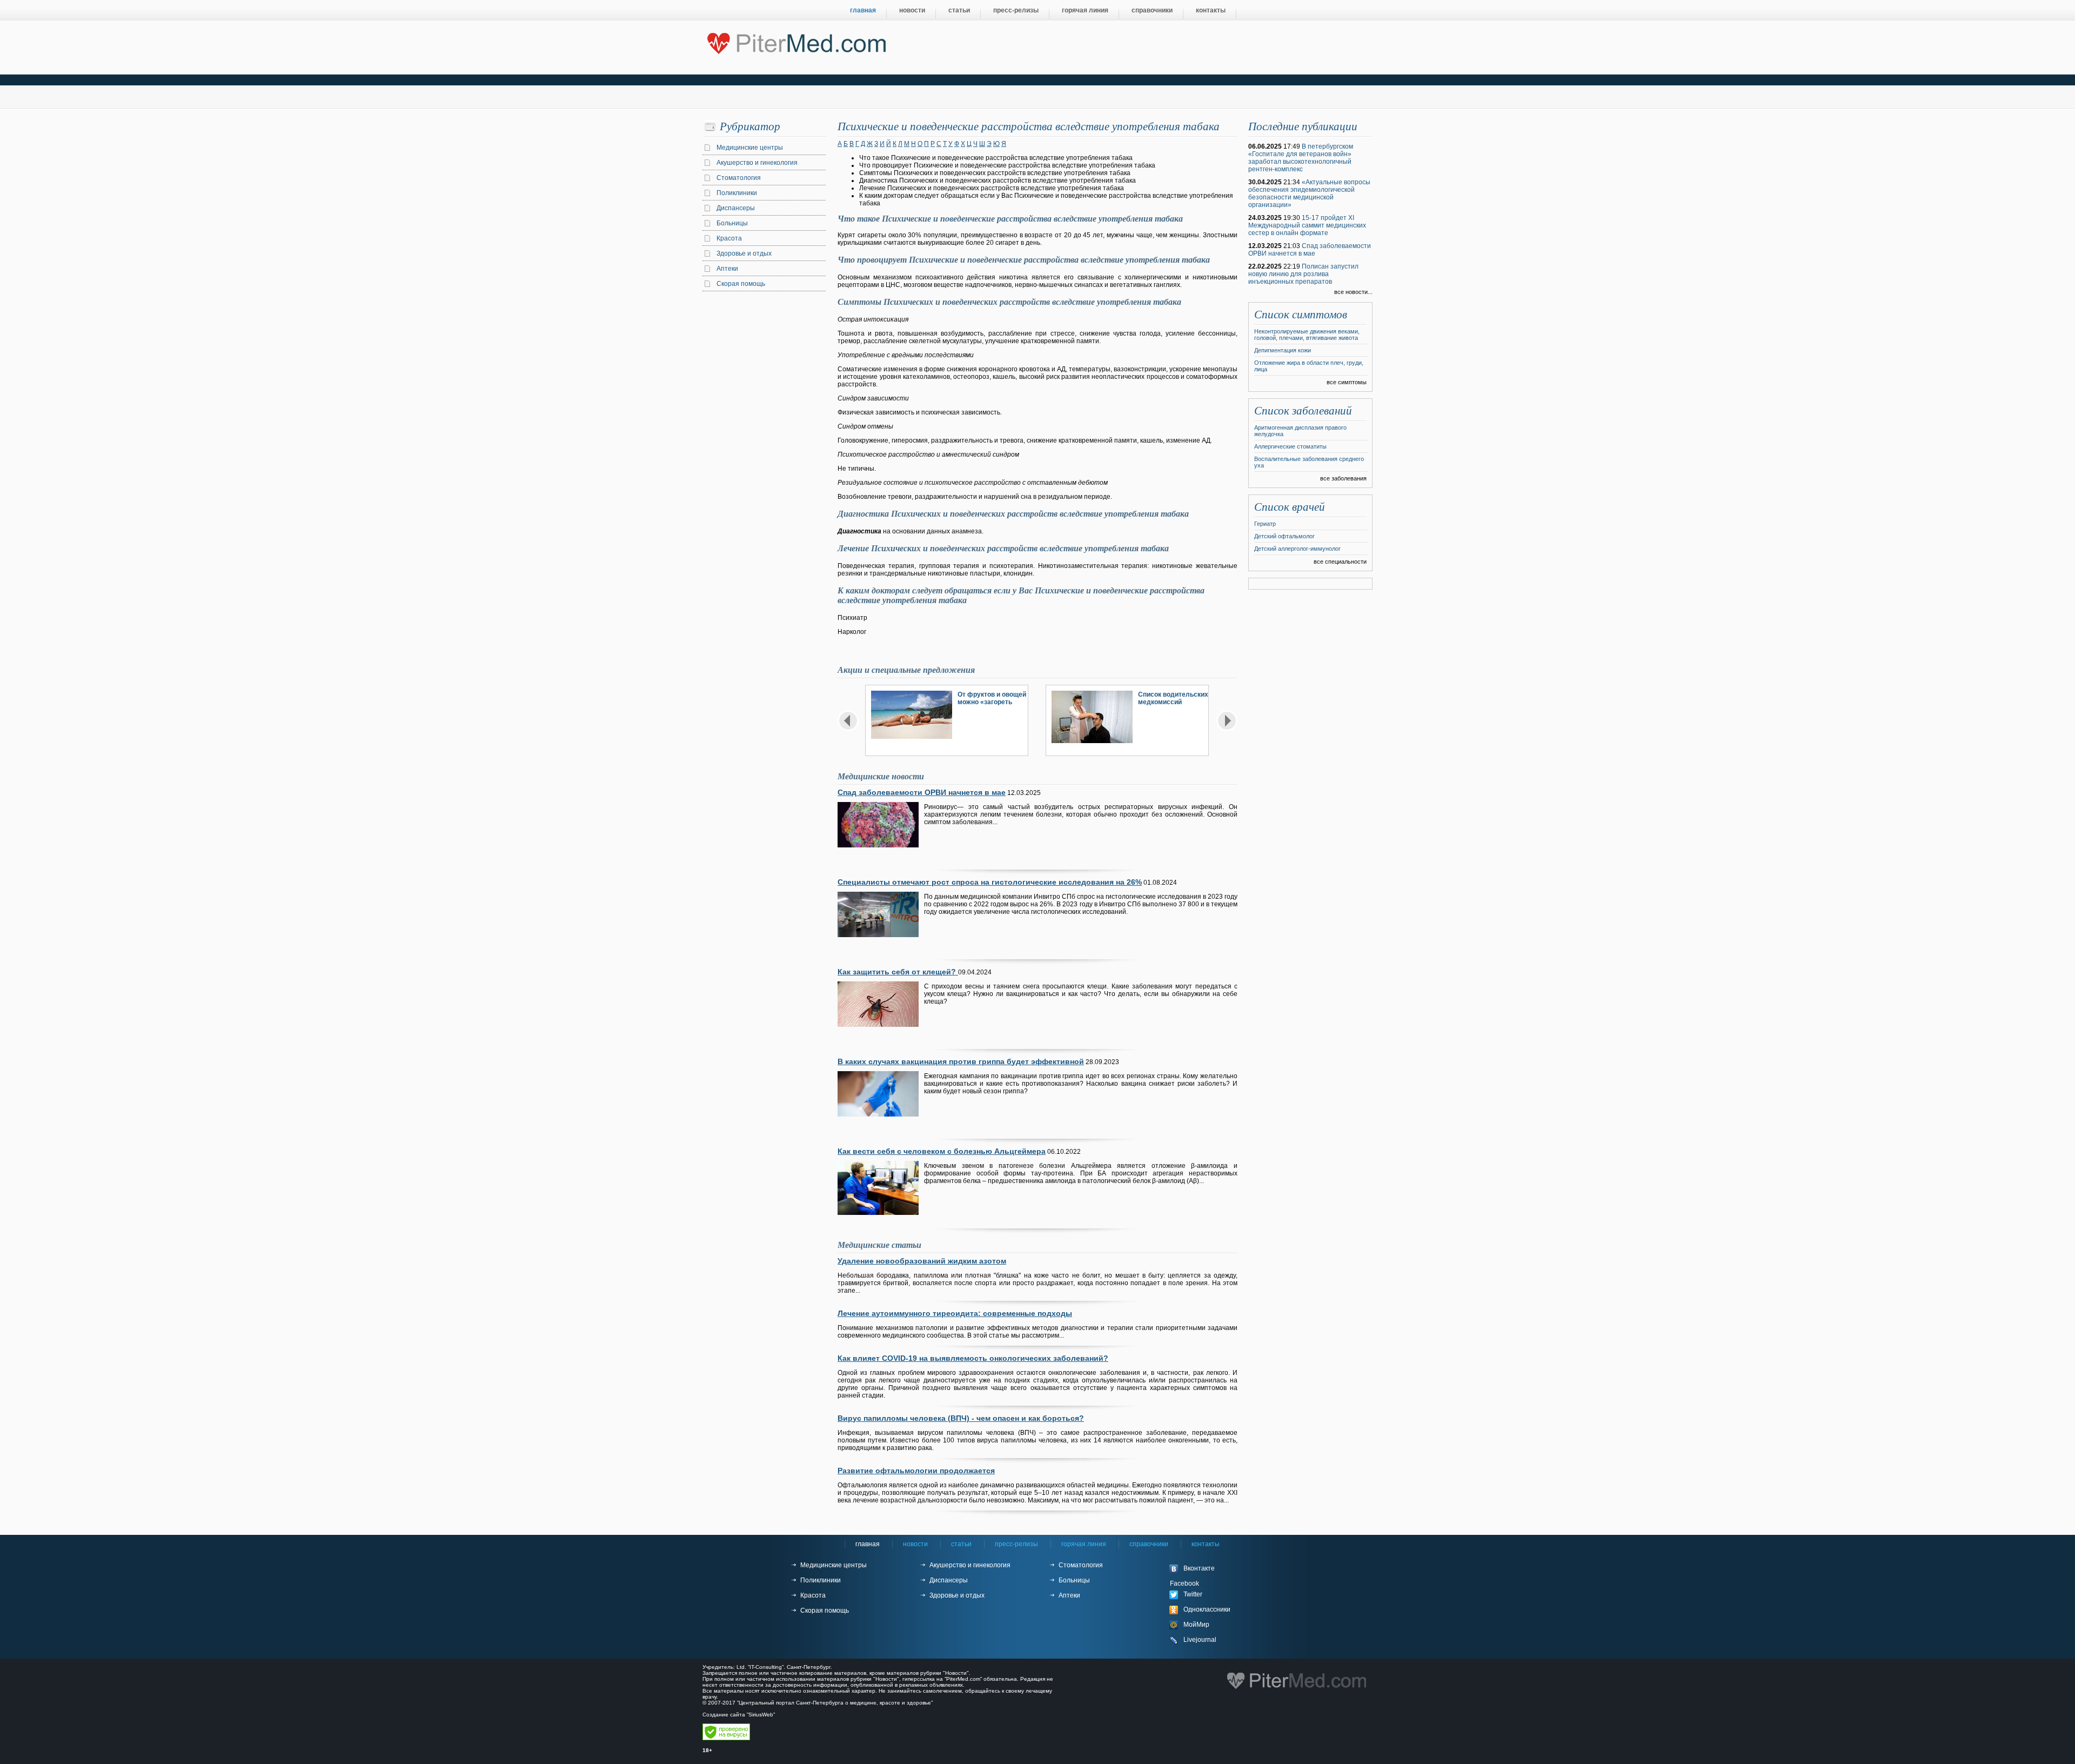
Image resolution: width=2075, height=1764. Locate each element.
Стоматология (739, 178)
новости (912, 10)
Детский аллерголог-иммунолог (1297, 549)
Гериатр (1265, 524)
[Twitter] (1210, 1595)
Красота (729, 238)
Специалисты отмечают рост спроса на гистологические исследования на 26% (990, 882)
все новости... (1353, 292)
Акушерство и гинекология (757, 163)
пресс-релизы (1016, 10)
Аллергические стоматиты (1290, 446)
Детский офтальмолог (1284, 536)
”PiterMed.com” (963, 1679)
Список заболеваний (1303, 411)
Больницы (732, 223)
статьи (959, 10)
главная (863, 10)
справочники (1152, 10)
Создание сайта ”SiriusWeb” (739, 1715)
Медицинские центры (750, 148)
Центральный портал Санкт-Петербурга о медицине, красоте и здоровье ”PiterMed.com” (796, 41)
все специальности (1340, 562)
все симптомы (1347, 382)
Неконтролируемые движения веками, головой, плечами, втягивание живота (1307, 335)
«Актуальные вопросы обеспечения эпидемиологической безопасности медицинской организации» (1309, 193)
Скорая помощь (741, 284)
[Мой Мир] (1210, 1625)
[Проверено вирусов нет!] (726, 1738)
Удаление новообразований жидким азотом (922, 1261)
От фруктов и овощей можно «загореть (992, 698)
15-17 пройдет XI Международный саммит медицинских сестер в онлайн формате (1307, 225)
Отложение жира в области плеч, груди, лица (1309, 366)
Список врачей (1290, 507)
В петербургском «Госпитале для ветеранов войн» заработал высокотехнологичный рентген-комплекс (1301, 158)
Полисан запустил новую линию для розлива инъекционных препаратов (1303, 274)
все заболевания (1343, 478)
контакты (1211, 10)
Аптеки (727, 269)
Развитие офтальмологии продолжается (916, 1471)
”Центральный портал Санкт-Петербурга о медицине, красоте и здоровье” (835, 1703)
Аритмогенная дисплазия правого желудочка (1300, 431)
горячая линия (1085, 10)
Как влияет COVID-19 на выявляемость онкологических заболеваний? (973, 1358)
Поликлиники (737, 193)
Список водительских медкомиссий (1173, 698)
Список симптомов (1301, 315)
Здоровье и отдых (744, 253)
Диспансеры (736, 208)
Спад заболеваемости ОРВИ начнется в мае (922, 792)
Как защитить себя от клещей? (898, 972)
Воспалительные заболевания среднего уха (1309, 462)
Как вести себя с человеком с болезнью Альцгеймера (942, 1151)
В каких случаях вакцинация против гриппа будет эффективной (961, 1061)
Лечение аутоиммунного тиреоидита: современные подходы (955, 1313)
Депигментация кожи (1283, 350)
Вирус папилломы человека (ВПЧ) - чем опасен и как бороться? (961, 1418)
